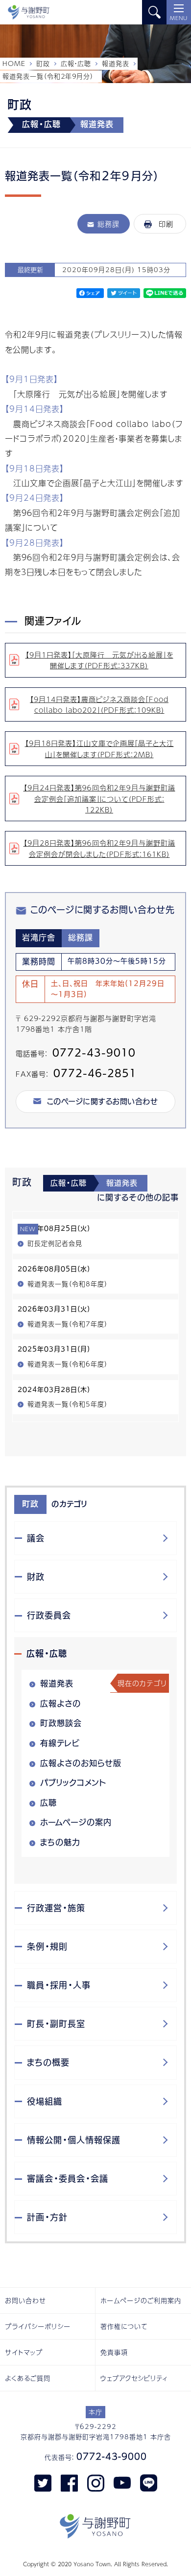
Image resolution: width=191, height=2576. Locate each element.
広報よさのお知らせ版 (81, 1763)
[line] (149, 2482)
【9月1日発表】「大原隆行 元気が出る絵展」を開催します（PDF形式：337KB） (99, 660)
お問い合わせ (25, 2300)
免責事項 (114, 2352)
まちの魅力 (60, 1842)
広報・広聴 (76, 64)
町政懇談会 (61, 1723)
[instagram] (96, 2482)
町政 (43, 64)
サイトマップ (24, 2352)
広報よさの (60, 1703)
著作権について (124, 2326)
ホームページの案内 (76, 1822)
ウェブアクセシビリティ (134, 2378)
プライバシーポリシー (38, 2326)
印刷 (166, 224)
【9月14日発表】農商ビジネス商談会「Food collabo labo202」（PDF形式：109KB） (99, 704)
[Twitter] (43, 2482)
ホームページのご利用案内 (141, 2300)
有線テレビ (60, 1743)
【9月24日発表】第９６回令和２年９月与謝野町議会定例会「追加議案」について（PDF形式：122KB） (99, 798)
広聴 (48, 1803)
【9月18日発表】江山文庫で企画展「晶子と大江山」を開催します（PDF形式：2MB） (99, 748)
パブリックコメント (73, 1783)
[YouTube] (122, 2482)
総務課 (108, 224)
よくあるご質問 (28, 2378)
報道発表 (116, 64)
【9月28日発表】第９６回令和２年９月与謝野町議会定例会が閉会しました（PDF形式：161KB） (99, 848)
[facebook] (69, 2482)
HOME (14, 64)
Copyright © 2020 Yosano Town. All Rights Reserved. (95, 2564)
